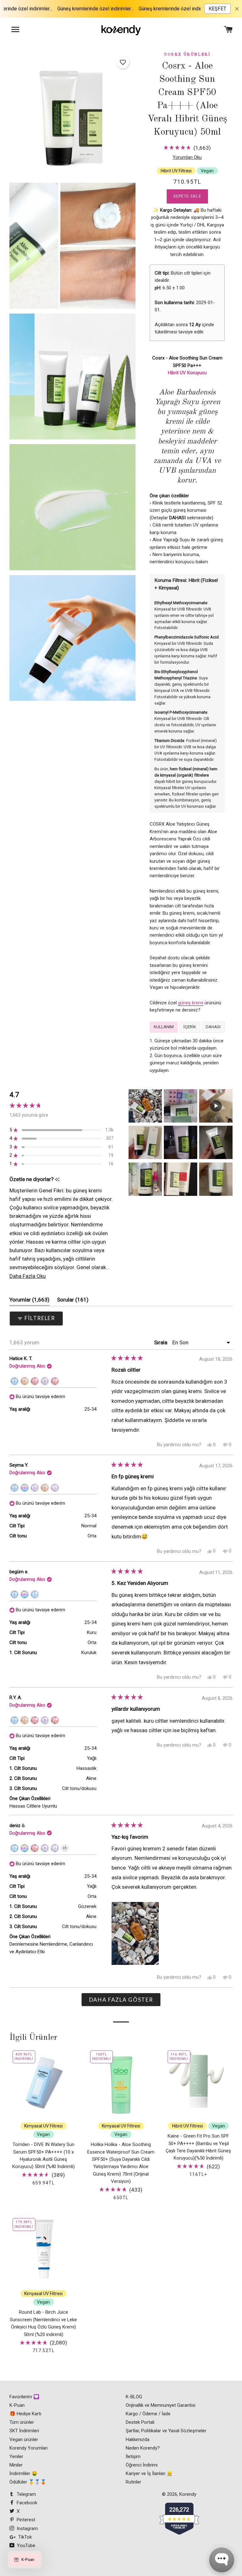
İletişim (133, 2456)
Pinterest (25, 2520)
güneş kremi (191, 1003)
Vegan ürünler (24, 2439)
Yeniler (16, 2456)
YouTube (26, 2545)
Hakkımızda (138, 2439)
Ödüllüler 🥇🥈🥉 (28, 2482)
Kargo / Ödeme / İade (148, 2414)
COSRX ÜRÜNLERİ (187, 55)
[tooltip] (57, 1180)
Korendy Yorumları (29, 2448)
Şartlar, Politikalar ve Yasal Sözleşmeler (166, 2431)
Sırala (161, 1342)
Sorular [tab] (73, 1301)
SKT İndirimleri (24, 2431)
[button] (123, 62)
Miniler (16, 2465)
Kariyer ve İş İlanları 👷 (149, 2473)
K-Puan (17, 2405)
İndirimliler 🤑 (23, 2473)
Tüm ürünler (22, 2422)
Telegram (26, 2494)
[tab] (164, 1027)
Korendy (188, 2494)
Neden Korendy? (143, 2448)
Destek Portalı (140, 2422)
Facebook (26, 2503)
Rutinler (133, 2482)
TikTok (24, 2537)
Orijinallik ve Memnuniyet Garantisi (161, 2405)
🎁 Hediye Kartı (25, 2414)
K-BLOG (134, 2397)
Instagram (27, 2529)
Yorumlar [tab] (29, 1301)
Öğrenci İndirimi (142, 2465)
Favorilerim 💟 (24, 2397)
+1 (66, 1849)
